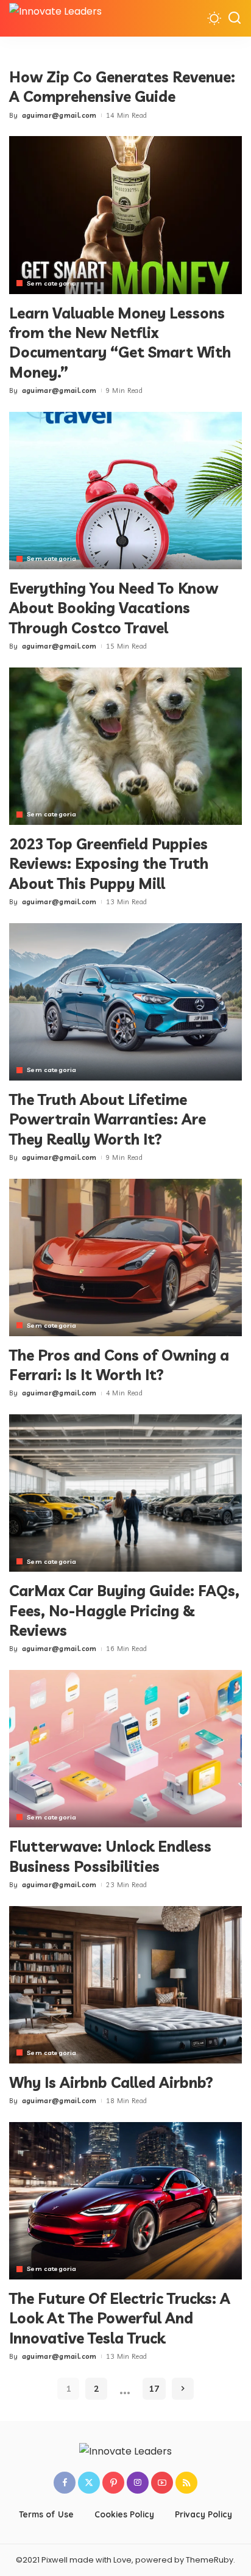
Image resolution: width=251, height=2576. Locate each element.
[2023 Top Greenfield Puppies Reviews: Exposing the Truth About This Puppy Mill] (125, 746)
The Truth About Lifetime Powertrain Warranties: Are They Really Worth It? (108, 1119)
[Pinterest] (113, 2483)
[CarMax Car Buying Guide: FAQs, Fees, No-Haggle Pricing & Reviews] (125, 1493)
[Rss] (186, 2483)
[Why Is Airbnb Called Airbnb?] (125, 1985)
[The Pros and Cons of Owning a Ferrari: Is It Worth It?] (125, 1257)
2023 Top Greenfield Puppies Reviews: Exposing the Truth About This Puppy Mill (109, 864)
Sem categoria (51, 283)
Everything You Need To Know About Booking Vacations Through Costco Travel (114, 608)
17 (154, 2389)
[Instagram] (138, 2483)
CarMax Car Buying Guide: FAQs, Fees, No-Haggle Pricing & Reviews (124, 1610)
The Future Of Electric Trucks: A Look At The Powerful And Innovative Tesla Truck (120, 2318)
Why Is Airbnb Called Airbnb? (111, 2082)
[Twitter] (89, 2483)
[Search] (235, 18)
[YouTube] (162, 2483)
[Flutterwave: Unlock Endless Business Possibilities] (125, 1749)
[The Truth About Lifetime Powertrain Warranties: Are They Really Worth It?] (125, 1002)
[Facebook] (65, 2483)
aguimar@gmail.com (59, 115)
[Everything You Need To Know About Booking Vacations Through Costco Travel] (125, 491)
